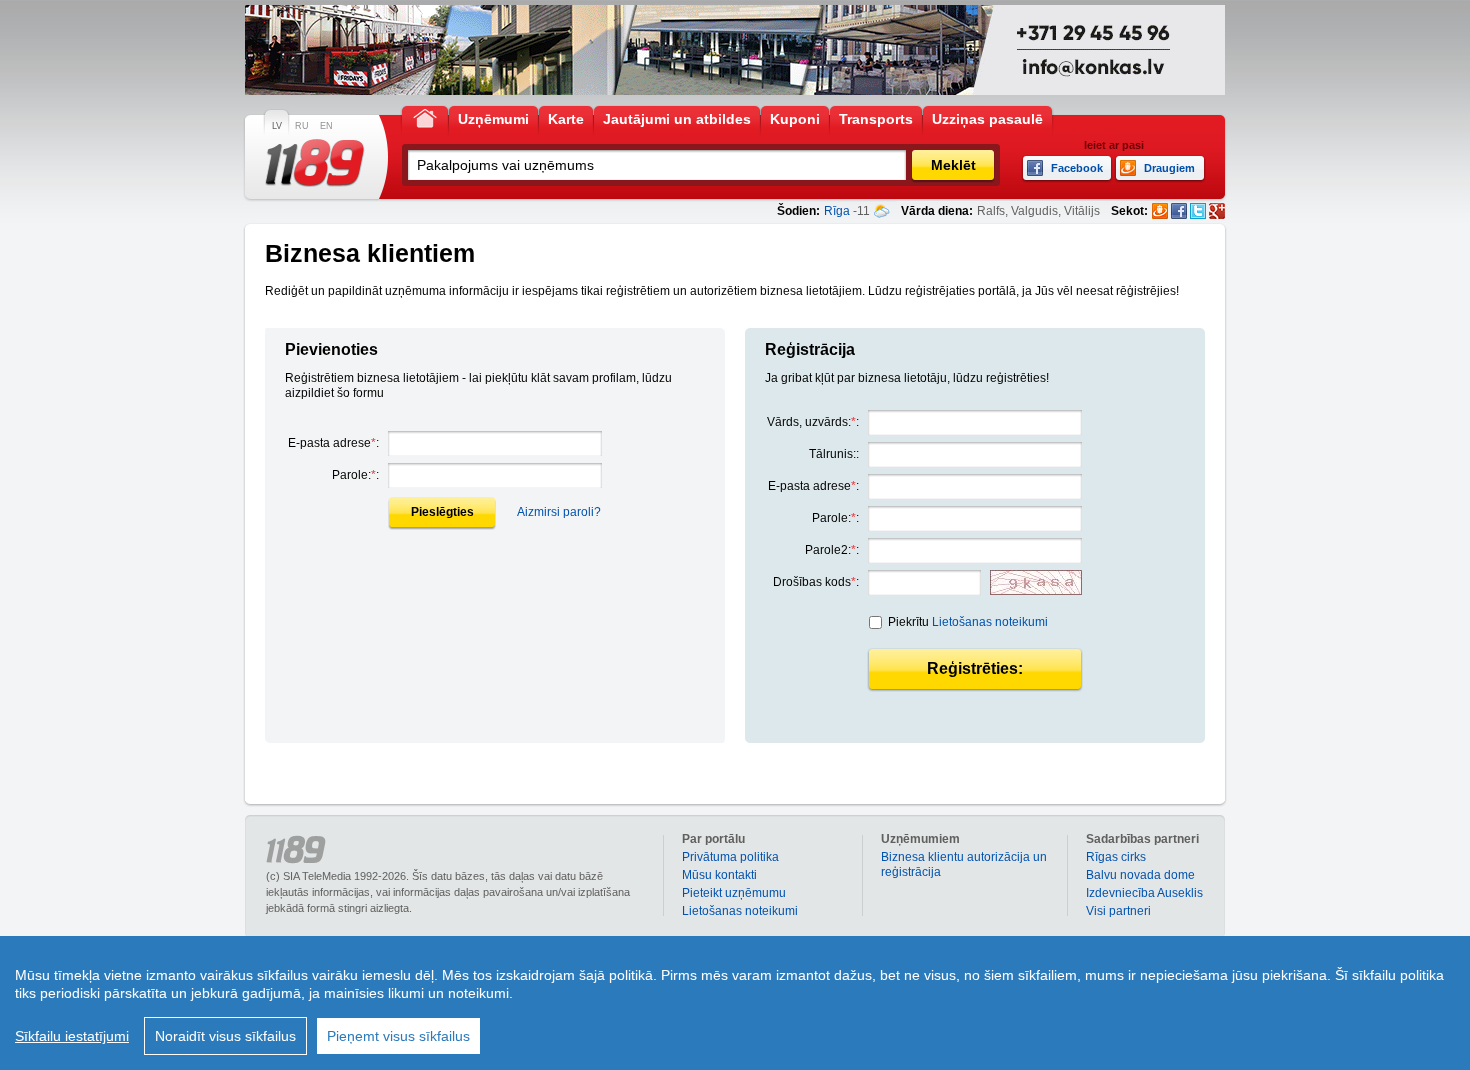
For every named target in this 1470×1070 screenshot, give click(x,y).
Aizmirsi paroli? (559, 512)
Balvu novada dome (1140, 875)
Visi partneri (1118, 911)
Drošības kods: (816, 582)
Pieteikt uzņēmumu (734, 893)
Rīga (837, 211)
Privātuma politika (730, 857)
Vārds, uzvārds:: (813, 422)
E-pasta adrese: (333, 443)
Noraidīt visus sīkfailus (225, 1036)
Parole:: (355, 475)
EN (326, 126)
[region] (735, 1003)
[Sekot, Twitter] (1198, 211)
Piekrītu (968, 622)
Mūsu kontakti (719, 875)
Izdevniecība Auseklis (1144, 893)
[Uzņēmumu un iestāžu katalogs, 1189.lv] (315, 163)
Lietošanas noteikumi (990, 622)
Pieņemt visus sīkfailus (398, 1036)
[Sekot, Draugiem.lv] (1160, 211)
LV (277, 126)
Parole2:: (832, 550)
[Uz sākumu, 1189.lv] (425, 117)
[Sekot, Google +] (1217, 211)
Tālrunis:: (834, 454)
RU (302, 126)
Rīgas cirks (1116, 857)
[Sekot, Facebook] (1179, 211)
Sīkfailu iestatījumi (72, 1036)
